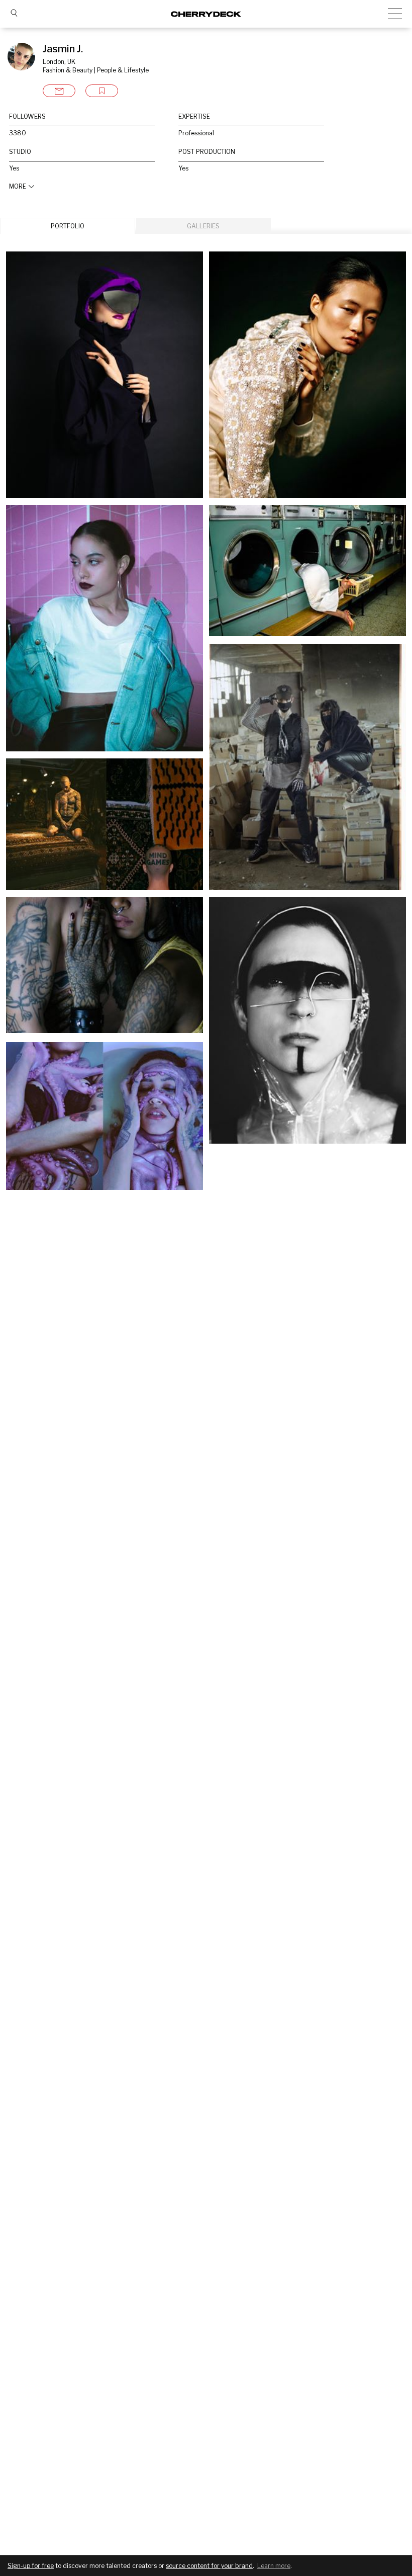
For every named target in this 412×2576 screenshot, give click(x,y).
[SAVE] (102, 91)
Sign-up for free (31, 2566)
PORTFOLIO (68, 226)
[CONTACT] (59, 91)
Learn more (274, 2566)
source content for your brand (209, 2566)
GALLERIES (203, 226)
